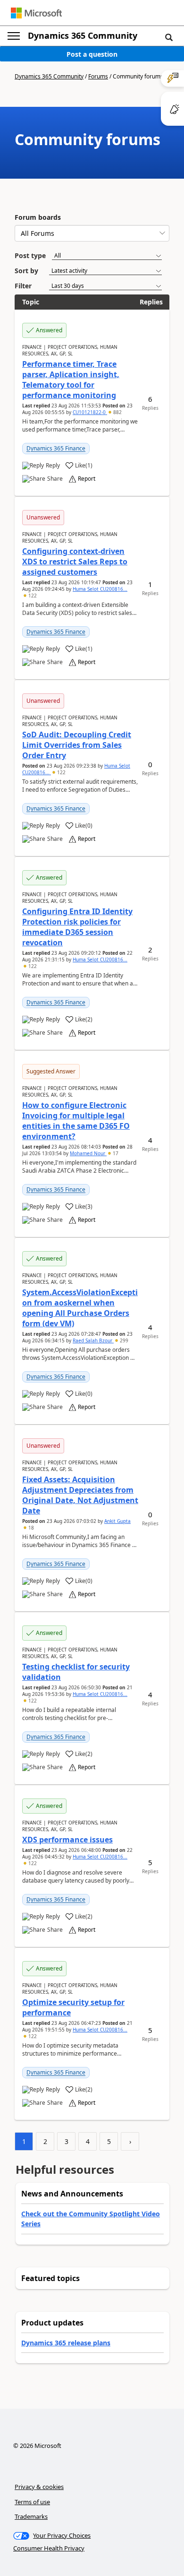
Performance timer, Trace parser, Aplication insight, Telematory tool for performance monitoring (71, 380)
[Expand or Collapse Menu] (14, 36)
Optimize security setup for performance (73, 2007)
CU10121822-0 (90, 412)
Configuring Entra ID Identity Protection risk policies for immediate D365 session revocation (77, 927)
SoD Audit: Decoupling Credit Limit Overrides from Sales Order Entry (77, 745)
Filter (23, 286)
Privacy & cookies (39, 2487)
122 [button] (32, 596)
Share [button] (55, 479)
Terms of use (32, 2502)
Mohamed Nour (88, 1153)
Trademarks (31, 2516)
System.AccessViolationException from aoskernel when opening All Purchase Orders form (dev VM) (80, 1308)
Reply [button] (53, 466)
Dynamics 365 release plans (66, 2343)
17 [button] (115, 1153)
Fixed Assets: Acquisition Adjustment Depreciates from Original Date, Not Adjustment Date (80, 1495)
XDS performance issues (67, 1840)
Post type (30, 255)
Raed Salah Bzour (93, 1340)
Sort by (26, 271)
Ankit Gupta (117, 1521)
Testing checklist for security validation (76, 1672)
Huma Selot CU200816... (100, 589)
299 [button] (123, 1340)
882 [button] (117, 412)
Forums (98, 76)
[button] (169, 37)
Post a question (92, 54)
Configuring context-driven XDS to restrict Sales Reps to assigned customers (75, 562)
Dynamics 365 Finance (56, 448)
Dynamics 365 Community (83, 35)
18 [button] (30, 1528)
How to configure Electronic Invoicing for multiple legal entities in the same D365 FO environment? (76, 1121)
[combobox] (92, 233)
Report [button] (87, 479)
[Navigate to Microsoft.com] (36, 13)
